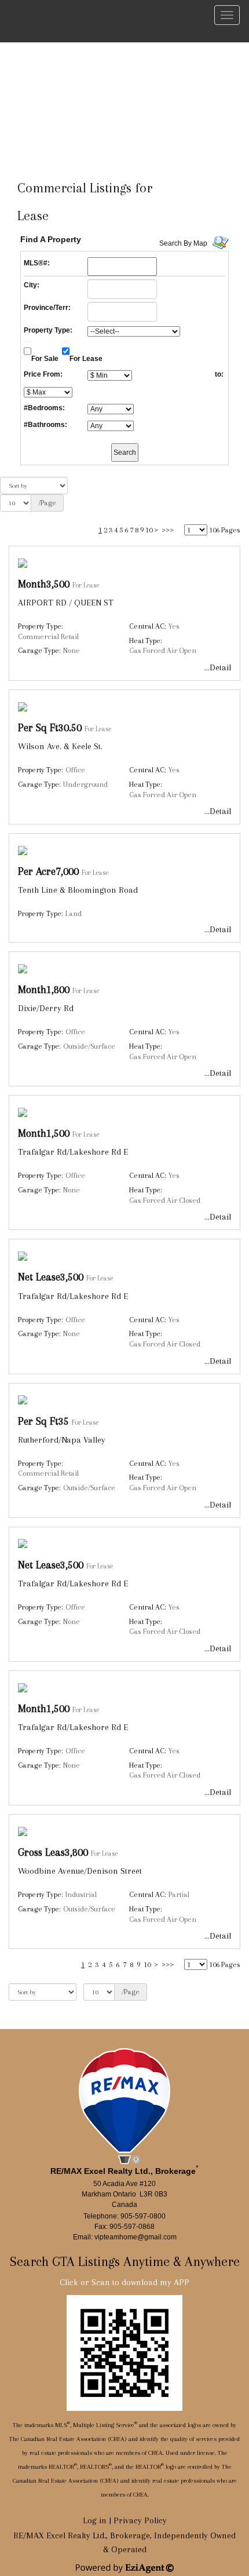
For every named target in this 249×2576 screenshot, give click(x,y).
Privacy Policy (140, 2520)
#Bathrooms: (45, 425)
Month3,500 (44, 584)
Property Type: (48, 330)
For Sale (45, 359)
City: (32, 285)
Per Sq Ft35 (43, 1421)
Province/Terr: (47, 308)
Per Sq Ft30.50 (50, 727)
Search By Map (183, 243)
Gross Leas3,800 (53, 1852)
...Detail (218, 667)
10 (149, 530)
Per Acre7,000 (48, 871)
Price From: (43, 374)
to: (219, 374)
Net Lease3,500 (51, 1277)
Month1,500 (44, 1133)
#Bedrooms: (44, 408)
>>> (168, 530)
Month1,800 (44, 989)
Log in (95, 2520)
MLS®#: (37, 263)
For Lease (86, 359)
